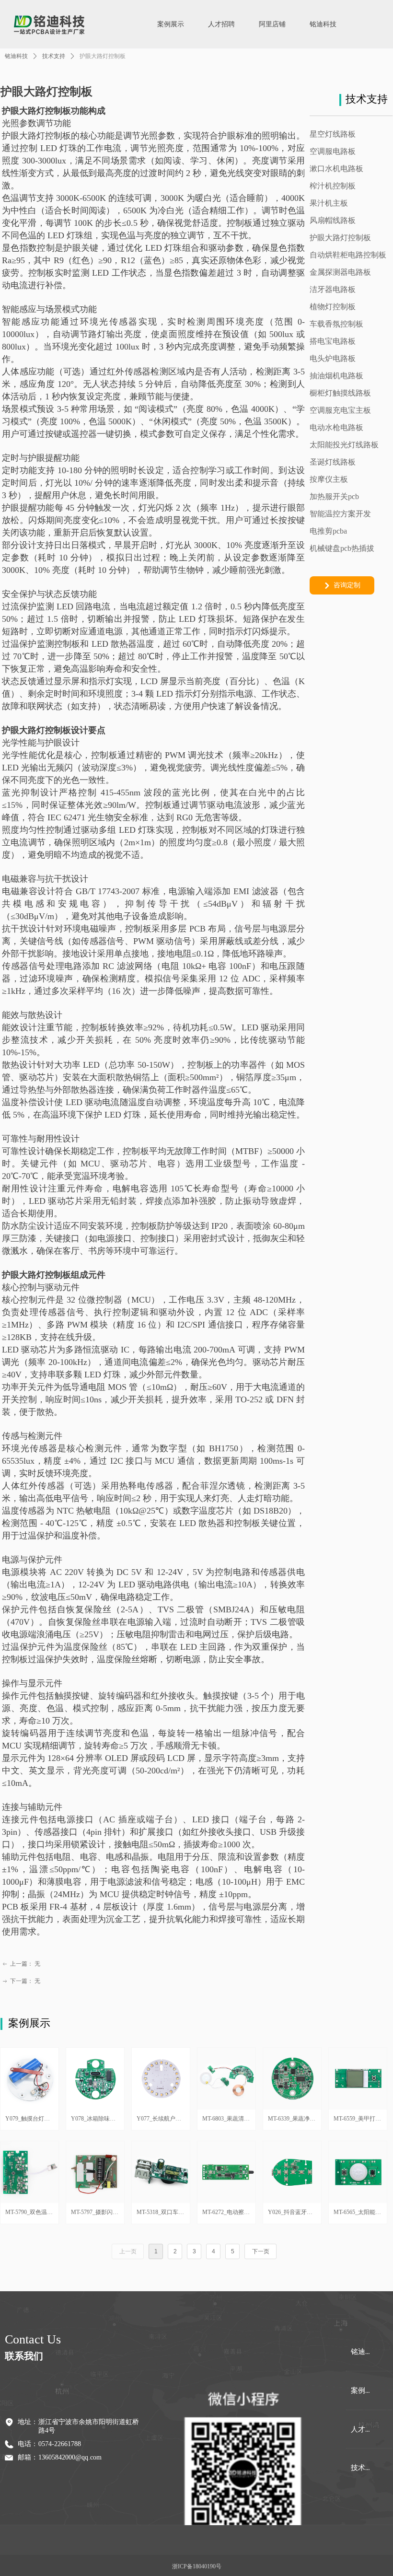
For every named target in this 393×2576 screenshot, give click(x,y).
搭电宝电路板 (333, 341)
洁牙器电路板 (333, 289)
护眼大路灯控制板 (340, 238)
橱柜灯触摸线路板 (340, 393)
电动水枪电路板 (336, 427)
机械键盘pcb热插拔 (342, 548)
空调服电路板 (333, 151)
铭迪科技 (16, 56)
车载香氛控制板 (336, 324)
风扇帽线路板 (333, 220)
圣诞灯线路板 (333, 462)
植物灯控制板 (333, 307)
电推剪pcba (328, 531)
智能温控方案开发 (340, 514)
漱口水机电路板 (336, 169)
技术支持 (54, 56)
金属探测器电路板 (340, 272)
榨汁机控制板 (333, 186)
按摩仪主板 (329, 479)
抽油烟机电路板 (336, 376)
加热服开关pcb (334, 496)
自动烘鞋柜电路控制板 (348, 255)
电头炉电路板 (333, 358)
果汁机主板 (329, 203)
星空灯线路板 (333, 134)
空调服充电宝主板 (340, 410)
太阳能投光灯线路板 (344, 445)
